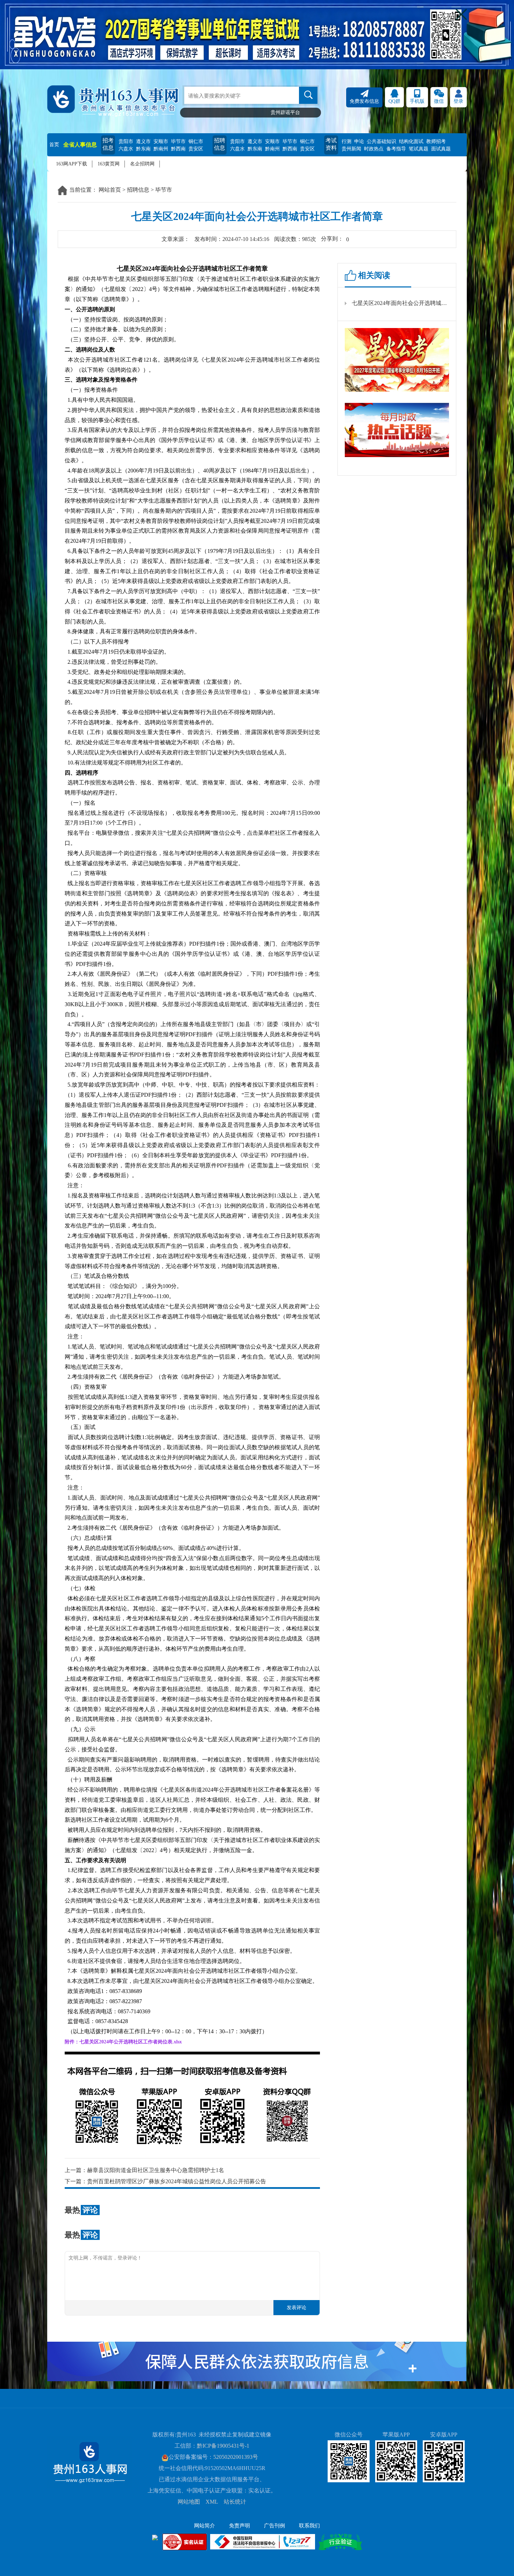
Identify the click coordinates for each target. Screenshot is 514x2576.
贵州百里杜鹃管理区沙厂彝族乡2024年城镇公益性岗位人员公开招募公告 (177, 2181)
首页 (54, 145)
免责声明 (240, 2526)
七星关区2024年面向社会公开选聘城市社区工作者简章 (400, 303)
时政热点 (374, 149)
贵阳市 (126, 141)
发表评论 (297, 2308)
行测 (347, 141)
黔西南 (178, 149)
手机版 (417, 101)
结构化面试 (411, 141)
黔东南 (143, 149)
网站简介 (205, 2526)
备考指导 (396, 149)
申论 (359, 141)
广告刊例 (274, 2526)
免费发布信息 (364, 101)
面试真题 (441, 149)
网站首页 (110, 190)
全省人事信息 (80, 145)
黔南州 (161, 149)
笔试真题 (419, 149)
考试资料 (331, 144)
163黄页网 (109, 164)
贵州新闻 (351, 149)
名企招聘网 (142, 164)
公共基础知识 (381, 141)
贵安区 (196, 149)
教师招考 (436, 141)
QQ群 (394, 101)
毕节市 (178, 141)
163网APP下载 (72, 164)
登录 (458, 101)
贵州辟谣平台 (285, 112)
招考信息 (108, 144)
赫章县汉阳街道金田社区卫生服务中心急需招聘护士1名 (156, 2170)
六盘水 (126, 149)
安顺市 (161, 141)
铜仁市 (196, 141)
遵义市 (143, 141)
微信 (439, 101)
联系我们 (309, 2526)
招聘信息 (220, 144)
